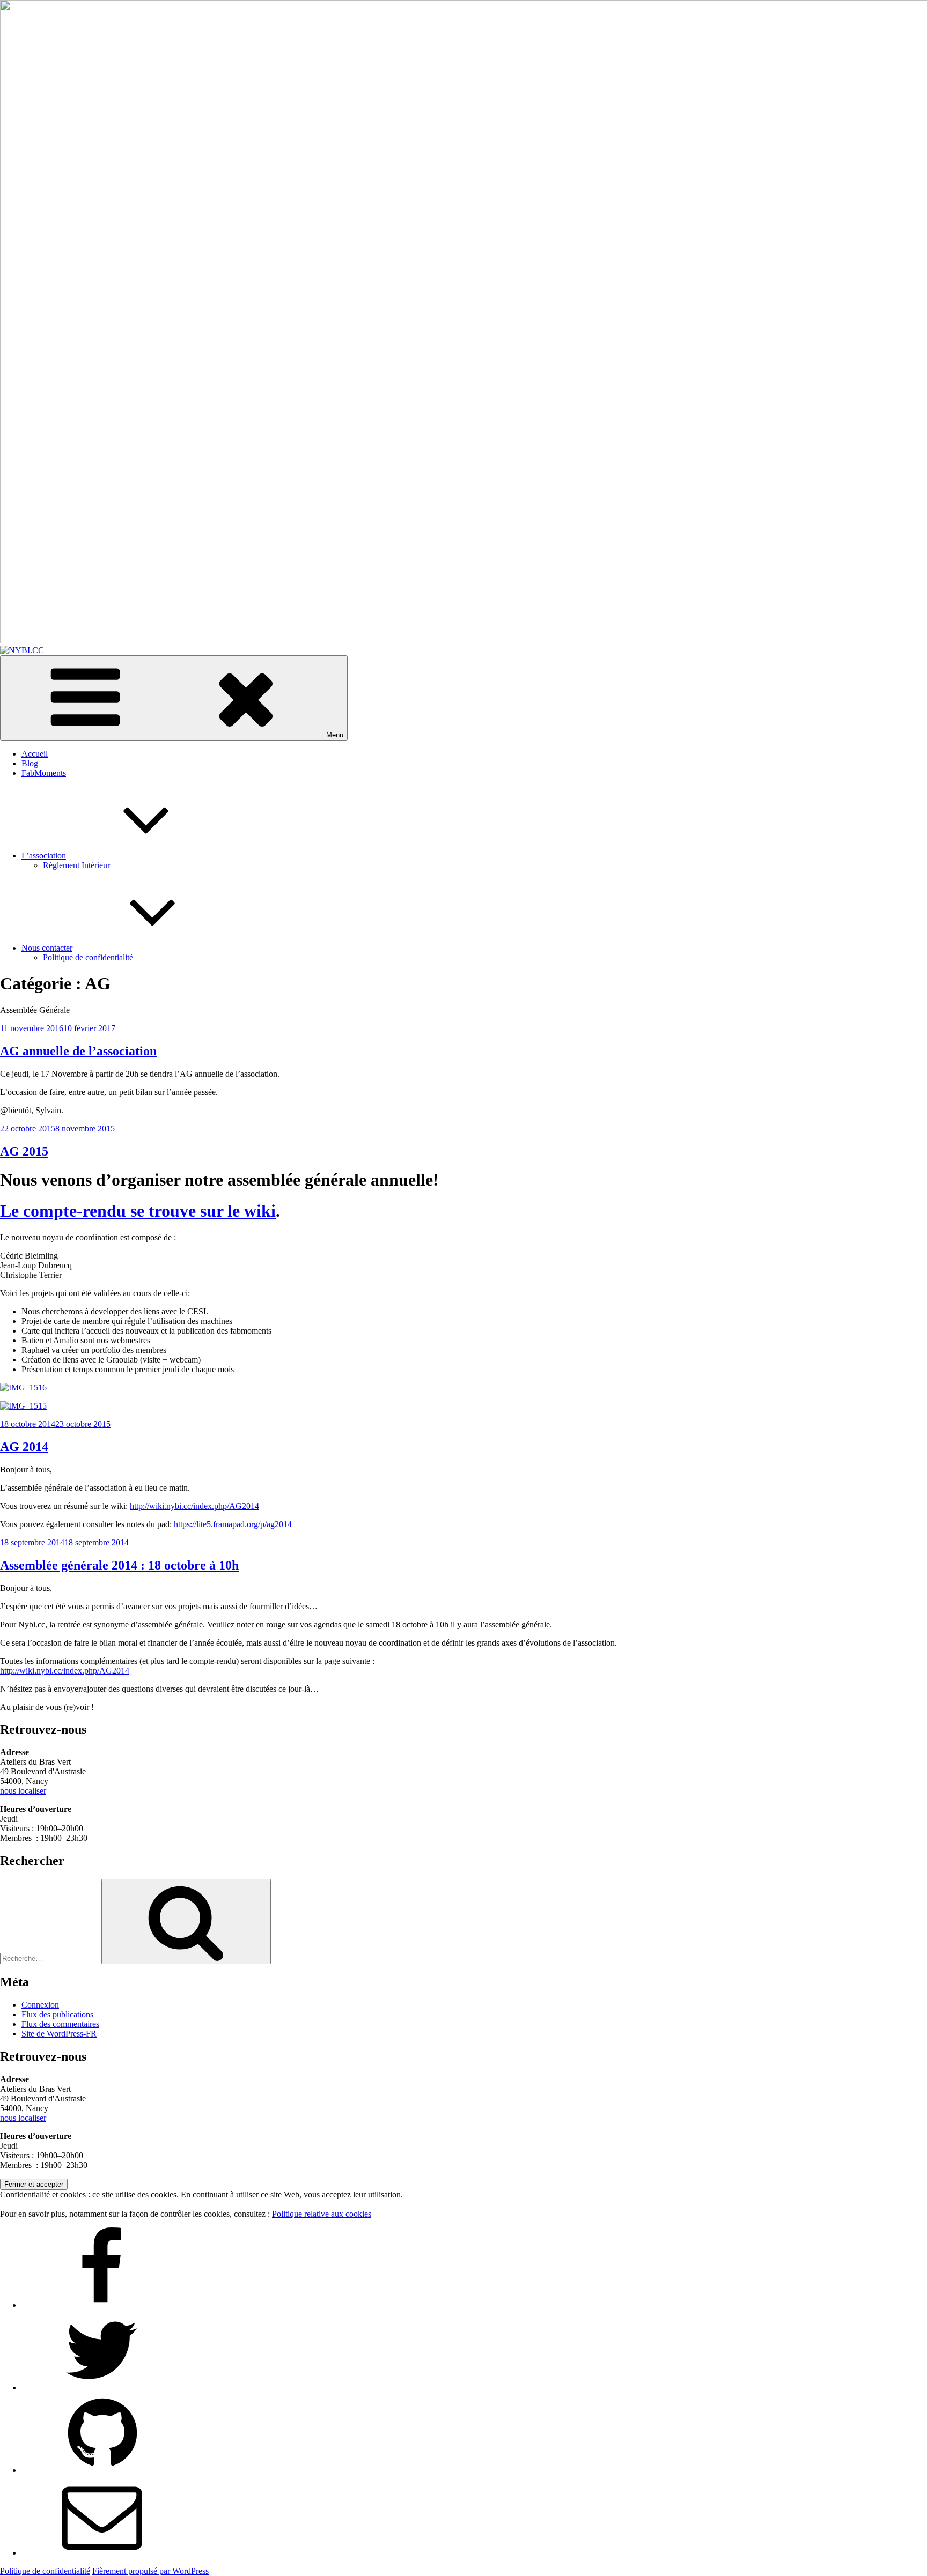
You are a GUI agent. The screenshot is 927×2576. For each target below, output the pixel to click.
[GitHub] (102, 2470)
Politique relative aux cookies (322, 2214)
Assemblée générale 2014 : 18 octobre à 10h (119, 1565)
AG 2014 (24, 1447)
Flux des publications (57, 2014)
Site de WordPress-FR (59, 2034)
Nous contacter (47, 948)
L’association (44, 856)
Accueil (35, 754)
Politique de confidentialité (88, 957)
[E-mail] (102, 2553)
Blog (30, 763)
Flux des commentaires (60, 2024)
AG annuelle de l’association (78, 1051)
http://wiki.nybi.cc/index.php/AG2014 (194, 1506)
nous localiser (23, 1791)
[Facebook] (102, 2305)
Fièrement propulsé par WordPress (150, 2571)
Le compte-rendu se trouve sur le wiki (138, 1211)
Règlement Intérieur (76, 865)
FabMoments (44, 773)
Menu (335, 735)
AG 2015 (24, 1151)
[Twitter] (102, 2388)
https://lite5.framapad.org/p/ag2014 (233, 1524)
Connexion (40, 2005)
